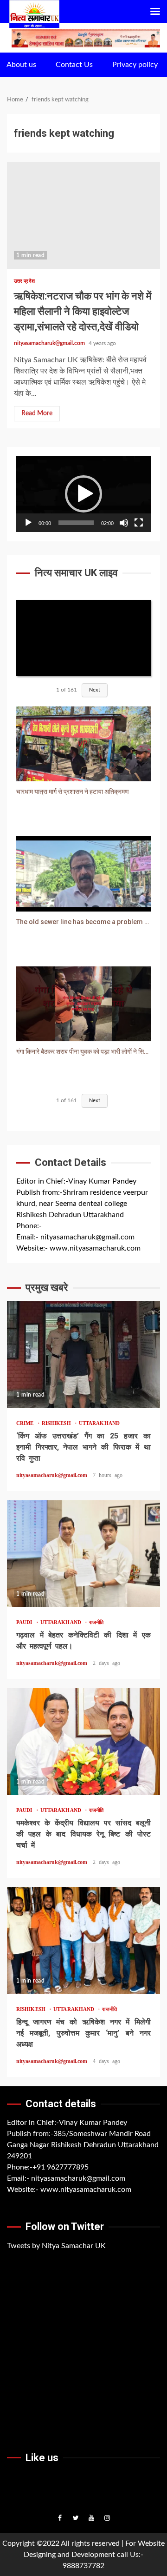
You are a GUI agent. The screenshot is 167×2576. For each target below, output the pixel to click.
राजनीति (96, 1622)
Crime (27, 1423)
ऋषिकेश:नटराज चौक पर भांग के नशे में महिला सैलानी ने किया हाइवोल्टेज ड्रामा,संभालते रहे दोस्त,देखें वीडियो (83, 215)
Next (95, 690)
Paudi (26, 1622)
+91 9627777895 (61, 2167)
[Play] (28, 523)
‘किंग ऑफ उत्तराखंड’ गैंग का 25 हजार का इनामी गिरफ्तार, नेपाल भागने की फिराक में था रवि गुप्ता (83, 1355)
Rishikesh (58, 1423)
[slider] (76, 523)
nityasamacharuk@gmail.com (49, 343)
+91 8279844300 (70, 1226)
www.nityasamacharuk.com (95, 1248)
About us (21, 65)
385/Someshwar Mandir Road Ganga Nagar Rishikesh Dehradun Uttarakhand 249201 (83, 2145)
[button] (83, 494)
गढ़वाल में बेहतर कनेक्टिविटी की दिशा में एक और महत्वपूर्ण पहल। (83, 1554)
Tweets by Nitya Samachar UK (56, 2246)
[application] (83, 494)
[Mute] (124, 523)
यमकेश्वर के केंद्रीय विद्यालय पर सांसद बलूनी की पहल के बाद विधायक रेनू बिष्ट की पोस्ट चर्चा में (83, 1742)
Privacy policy (135, 65)
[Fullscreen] (139, 523)
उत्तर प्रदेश (24, 281)
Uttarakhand (99, 1423)
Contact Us (74, 65)
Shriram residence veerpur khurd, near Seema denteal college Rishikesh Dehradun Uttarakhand (82, 1204)
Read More (37, 413)
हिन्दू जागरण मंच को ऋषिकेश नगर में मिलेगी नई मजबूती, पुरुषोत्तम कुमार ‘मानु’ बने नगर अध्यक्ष (83, 1941)
